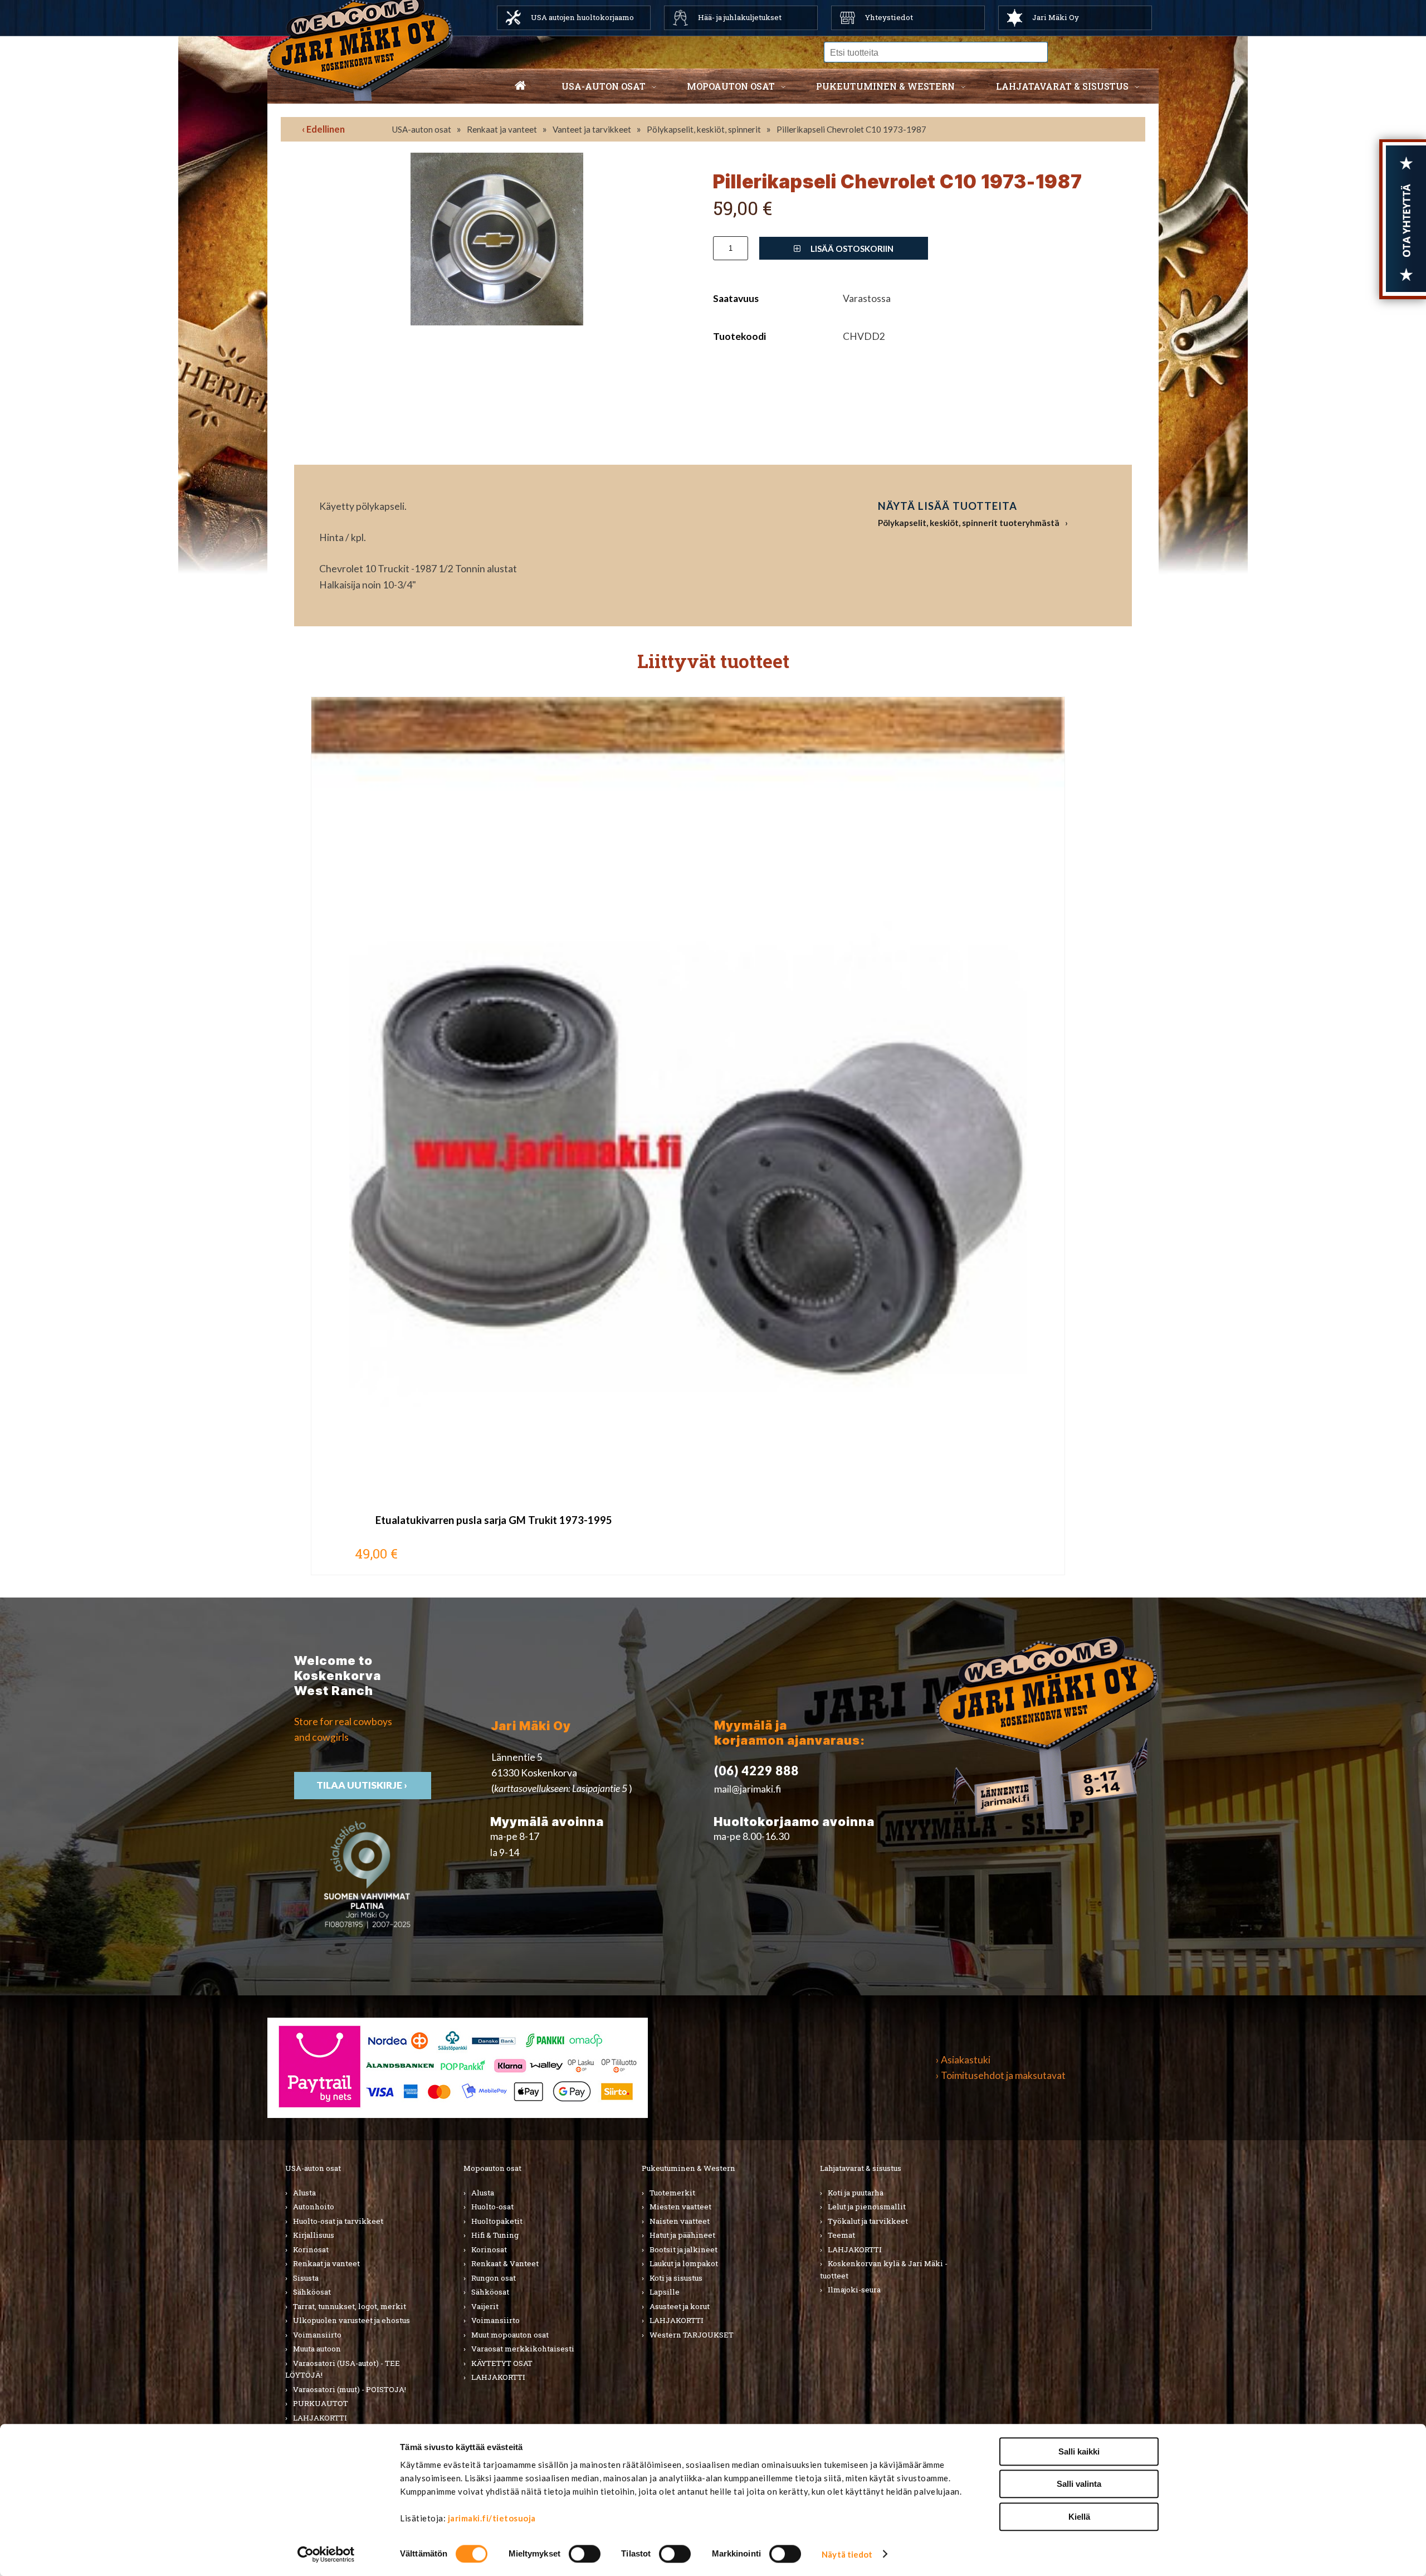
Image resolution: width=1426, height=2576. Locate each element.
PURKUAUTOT (321, 2403)
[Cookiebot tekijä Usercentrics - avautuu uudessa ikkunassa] (326, 2554)
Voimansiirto (317, 2335)
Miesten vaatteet (680, 2207)
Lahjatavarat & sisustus (1062, 86)
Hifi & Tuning (495, 2235)
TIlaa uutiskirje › (363, 1785)
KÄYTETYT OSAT (502, 2363)
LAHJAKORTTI (320, 2418)
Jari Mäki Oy (1056, 17)
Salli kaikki (1079, 2451)
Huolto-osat (492, 2207)
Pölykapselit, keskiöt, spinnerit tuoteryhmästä (969, 523)
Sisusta (306, 2278)
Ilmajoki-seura (854, 2290)
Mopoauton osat (731, 86)
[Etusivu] (520, 86)
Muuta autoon (317, 2349)
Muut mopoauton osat (510, 2335)
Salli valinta (1079, 2484)
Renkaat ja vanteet (502, 129)
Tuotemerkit (672, 2193)
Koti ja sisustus (676, 2278)
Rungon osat (494, 2278)
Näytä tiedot (847, 2554)
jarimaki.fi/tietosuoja (492, 2518)
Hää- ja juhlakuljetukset (740, 17)
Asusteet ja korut (680, 2306)
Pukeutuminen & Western (688, 2168)
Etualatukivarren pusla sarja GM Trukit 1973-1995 (494, 1520)
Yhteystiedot (889, 17)
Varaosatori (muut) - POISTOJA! (350, 2389)
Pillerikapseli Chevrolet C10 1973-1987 (851, 129)
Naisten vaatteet (680, 2221)
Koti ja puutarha (856, 2193)
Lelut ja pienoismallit (867, 2207)
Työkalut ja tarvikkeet (868, 2221)
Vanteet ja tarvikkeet (592, 129)
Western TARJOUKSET (692, 2335)
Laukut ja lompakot (684, 2263)
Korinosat (311, 2249)
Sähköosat (312, 2292)
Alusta (304, 2193)
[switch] (585, 2554)
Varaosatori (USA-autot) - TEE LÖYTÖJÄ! (343, 2369)
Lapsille (665, 2292)
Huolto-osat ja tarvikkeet (338, 2221)
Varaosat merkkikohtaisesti (523, 2349)
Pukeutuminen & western (885, 86)
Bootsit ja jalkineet (683, 2249)
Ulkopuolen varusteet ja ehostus (351, 2320)
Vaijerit (485, 2306)
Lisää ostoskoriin (851, 249)
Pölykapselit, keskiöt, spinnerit (704, 129)
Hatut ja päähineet (682, 2235)
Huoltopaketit (497, 2221)
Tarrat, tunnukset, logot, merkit (350, 2306)
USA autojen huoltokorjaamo (582, 17)
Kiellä (1079, 2517)
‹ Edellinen (323, 129)
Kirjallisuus (314, 2235)
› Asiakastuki (963, 2060)
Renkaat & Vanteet (505, 2263)
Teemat (841, 2235)
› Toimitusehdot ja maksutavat (1001, 2075)
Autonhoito (314, 2207)
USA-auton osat (604, 86)
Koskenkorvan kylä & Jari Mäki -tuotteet (884, 2270)
